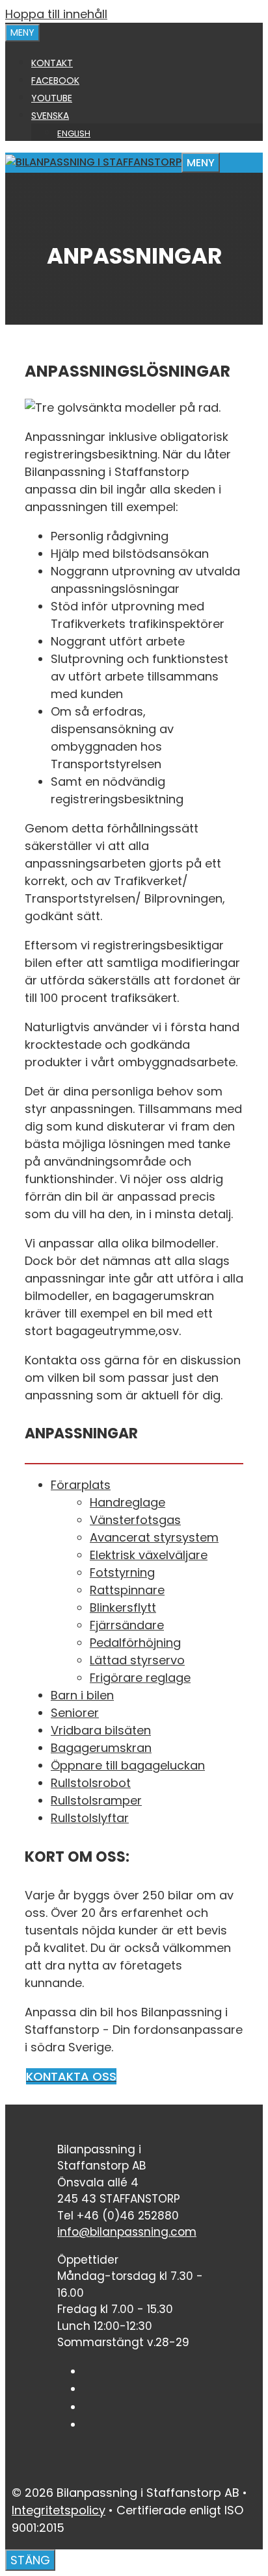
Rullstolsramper (96, 1800)
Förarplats (81, 1485)
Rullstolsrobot (91, 1783)
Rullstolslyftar (90, 1818)
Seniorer (75, 1713)
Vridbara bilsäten (101, 1730)
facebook (55, 81)
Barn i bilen (82, 1695)
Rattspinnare (127, 1590)
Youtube (52, 98)
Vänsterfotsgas (135, 1520)
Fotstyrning (122, 1572)
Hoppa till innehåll (56, 14)
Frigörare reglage (140, 1678)
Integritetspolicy (59, 2510)
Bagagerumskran (101, 1748)
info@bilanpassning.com (127, 2232)
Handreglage (127, 1502)
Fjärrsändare (127, 1625)
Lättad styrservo (137, 1660)
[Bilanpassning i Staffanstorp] (93, 162)
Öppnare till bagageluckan (128, 1765)
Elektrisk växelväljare (149, 1555)
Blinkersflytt (123, 1607)
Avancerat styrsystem (154, 1537)
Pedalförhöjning (135, 1643)
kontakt (52, 63)
